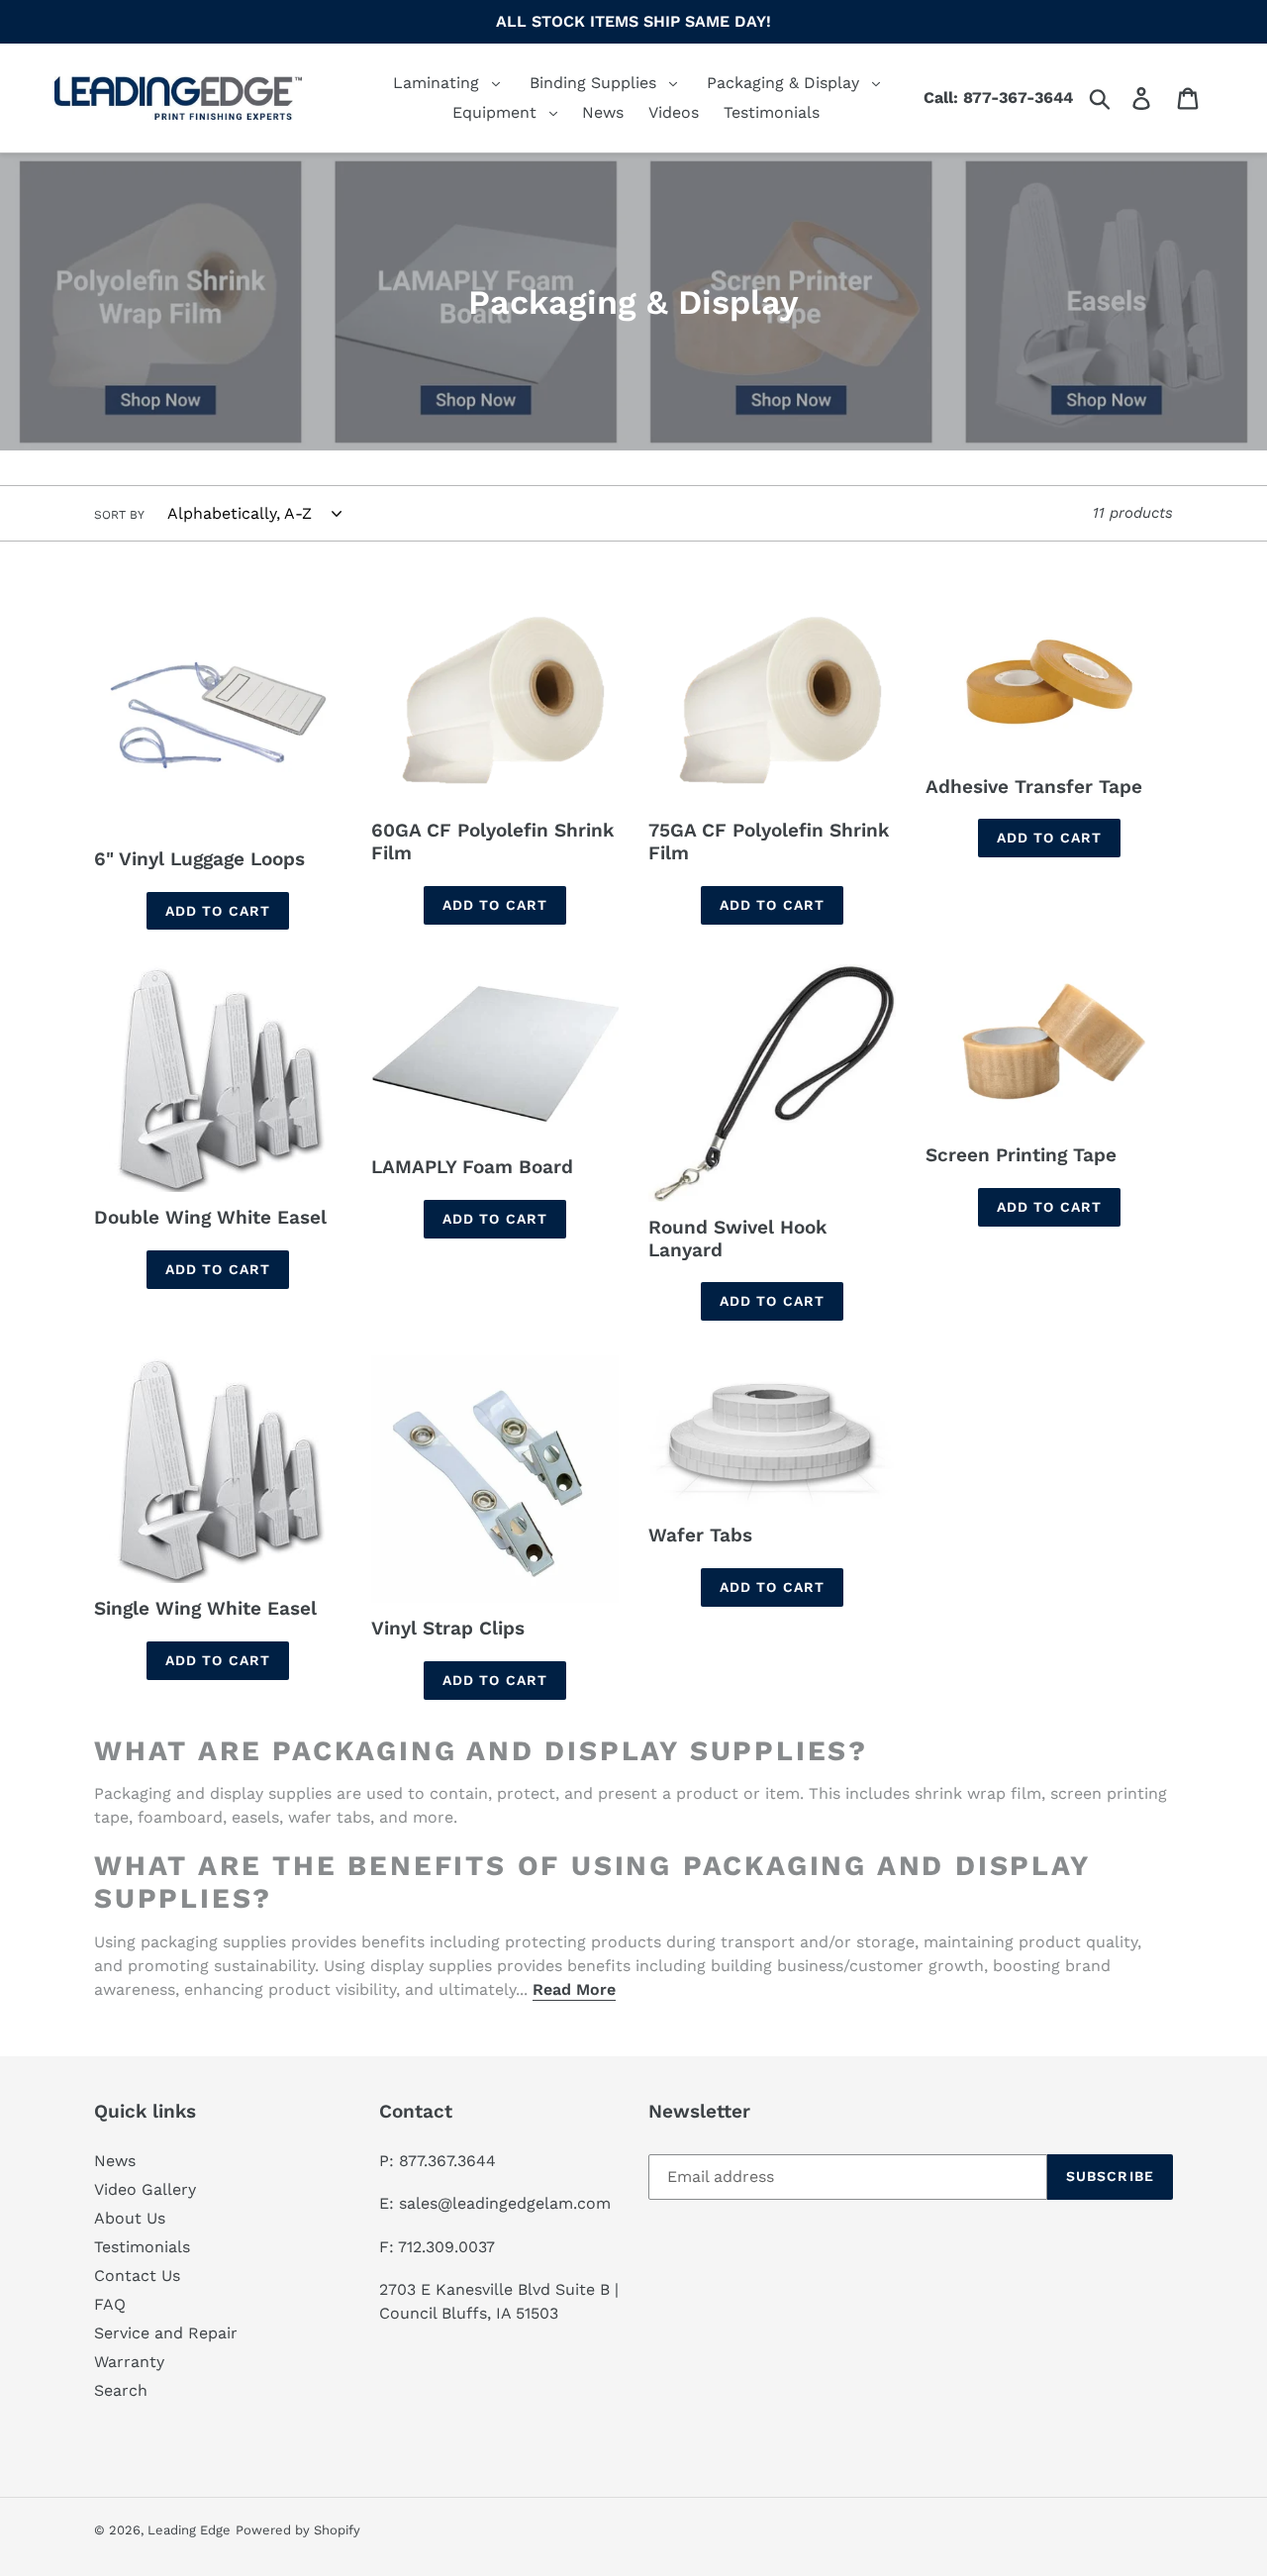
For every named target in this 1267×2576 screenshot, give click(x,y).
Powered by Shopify (298, 2530)
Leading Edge (189, 2530)
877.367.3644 (447, 2161)
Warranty (129, 2362)
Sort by (119, 515)
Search (121, 2390)
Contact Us (137, 2276)
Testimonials (142, 2247)
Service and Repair (166, 2333)
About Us (130, 2218)
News (115, 2161)
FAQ (110, 2304)
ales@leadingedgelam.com (509, 2203)
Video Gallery (145, 2189)
